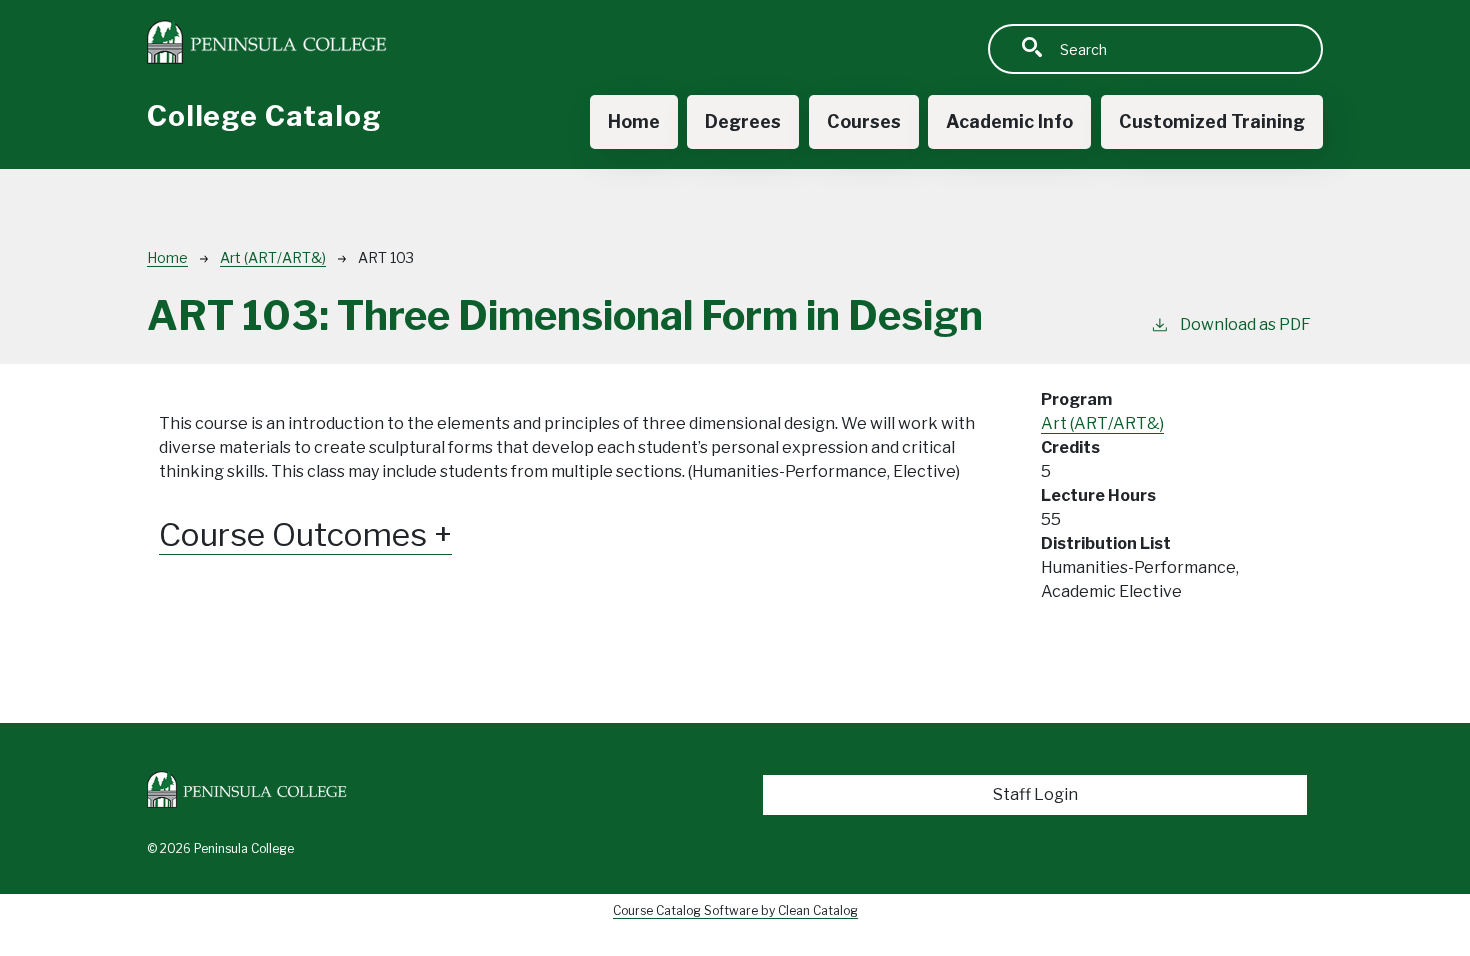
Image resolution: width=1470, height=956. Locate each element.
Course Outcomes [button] (296, 535)
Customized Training (1212, 121)
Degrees (743, 121)
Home (634, 121)
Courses (864, 121)
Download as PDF (1245, 324)
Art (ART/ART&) (273, 257)
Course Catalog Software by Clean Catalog (735, 910)
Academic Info (1009, 121)
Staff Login (1035, 794)
